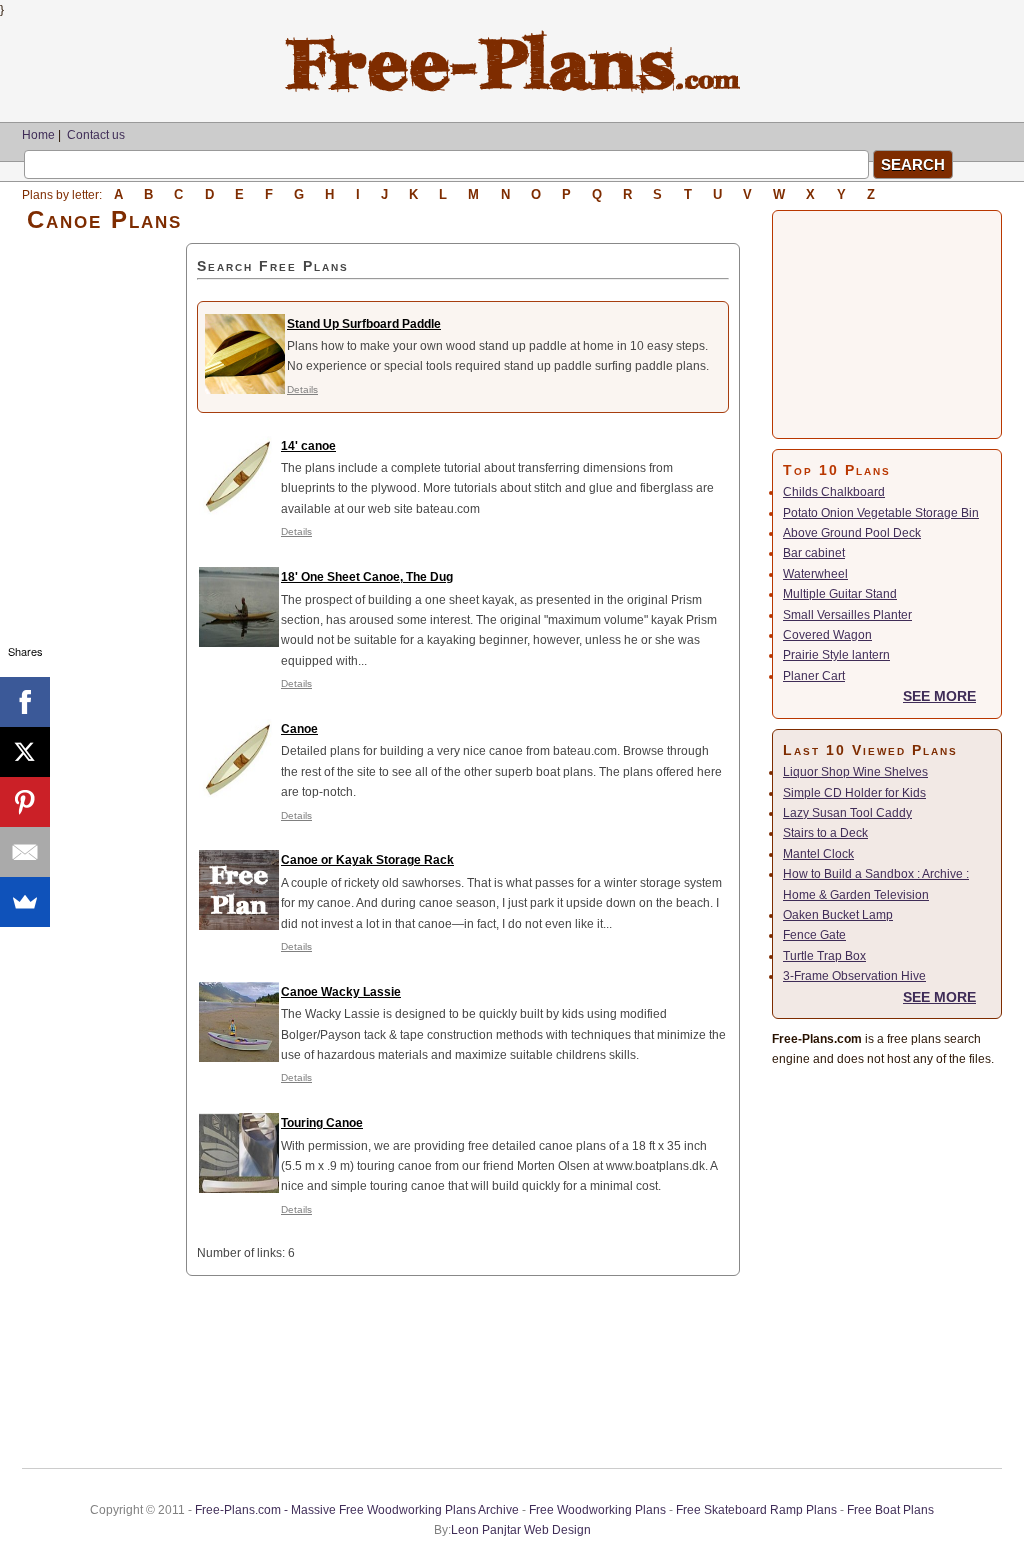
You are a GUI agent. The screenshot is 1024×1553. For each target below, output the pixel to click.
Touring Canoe (322, 1123)
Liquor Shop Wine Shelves (855, 772)
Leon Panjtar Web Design (521, 1530)
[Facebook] (25, 702)
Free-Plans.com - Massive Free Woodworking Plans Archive (357, 1510)
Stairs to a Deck (825, 833)
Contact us (96, 135)
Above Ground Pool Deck (852, 533)
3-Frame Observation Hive (854, 976)
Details (302, 389)
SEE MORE (939, 696)
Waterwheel (815, 574)
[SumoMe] (25, 902)
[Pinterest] (25, 802)
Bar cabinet (814, 553)
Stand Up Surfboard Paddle (364, 324)
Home (38, 135)
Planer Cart (814, 676)
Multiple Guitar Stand (840, 594)
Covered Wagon (827, 635)
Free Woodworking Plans (597, 1510)
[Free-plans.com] (512, 90)
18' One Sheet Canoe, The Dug (367, 577)
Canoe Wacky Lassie (341, 992)
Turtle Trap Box (824, 956)
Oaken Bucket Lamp (838, 915)
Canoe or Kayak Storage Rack (367, 860)
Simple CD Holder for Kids (854, 793)
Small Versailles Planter (847, 615)
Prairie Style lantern (836, 655)
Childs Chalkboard (834, 492)
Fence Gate (814, 935)
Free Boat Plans (890, 1510)
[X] (25, 752)
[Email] (25, 852)
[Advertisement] (104, 543)
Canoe (299, 729)
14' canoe (308, 446)
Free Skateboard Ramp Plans (756, 1510)
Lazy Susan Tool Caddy (847, 813)
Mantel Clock (818, 854)
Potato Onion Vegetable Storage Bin (881, 513)
